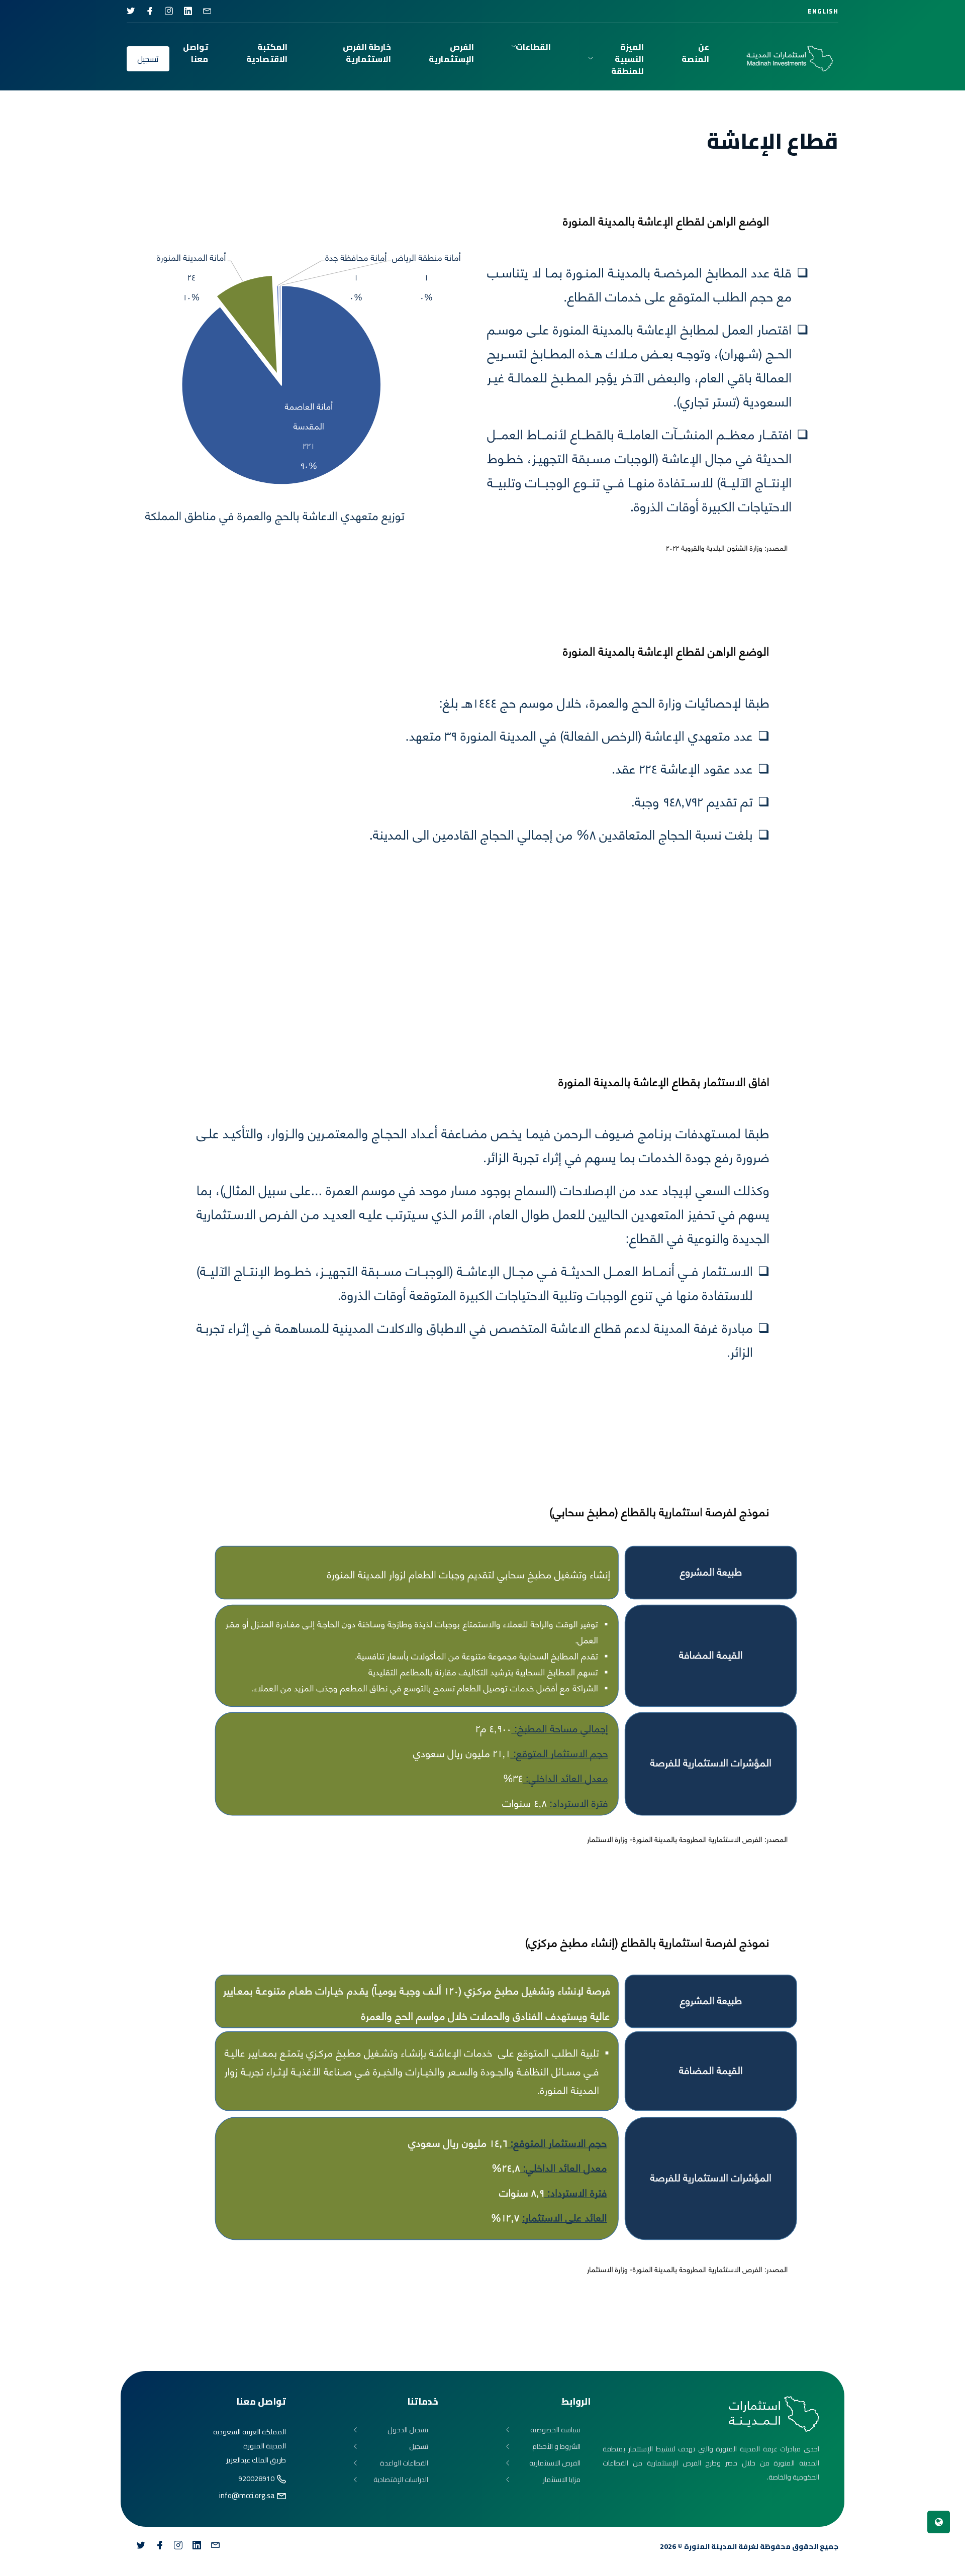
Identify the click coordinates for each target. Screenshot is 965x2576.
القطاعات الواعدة (404, 2463)
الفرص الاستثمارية (555, 2463)
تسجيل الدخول (408, 2430)
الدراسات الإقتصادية (401, 2480)
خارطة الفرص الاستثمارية (367, 53)
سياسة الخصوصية (555, 2430)
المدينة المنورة (710, 2546)
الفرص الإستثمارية (451, 53)
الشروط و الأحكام (556, 2447)
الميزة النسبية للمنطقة (628, 59)
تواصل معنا (196, 53)
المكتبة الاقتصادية (267, 53)
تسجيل (148, 59)
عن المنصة (695, 53)
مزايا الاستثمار (562, 2480)
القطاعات (533, 47)
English (823, 11)
